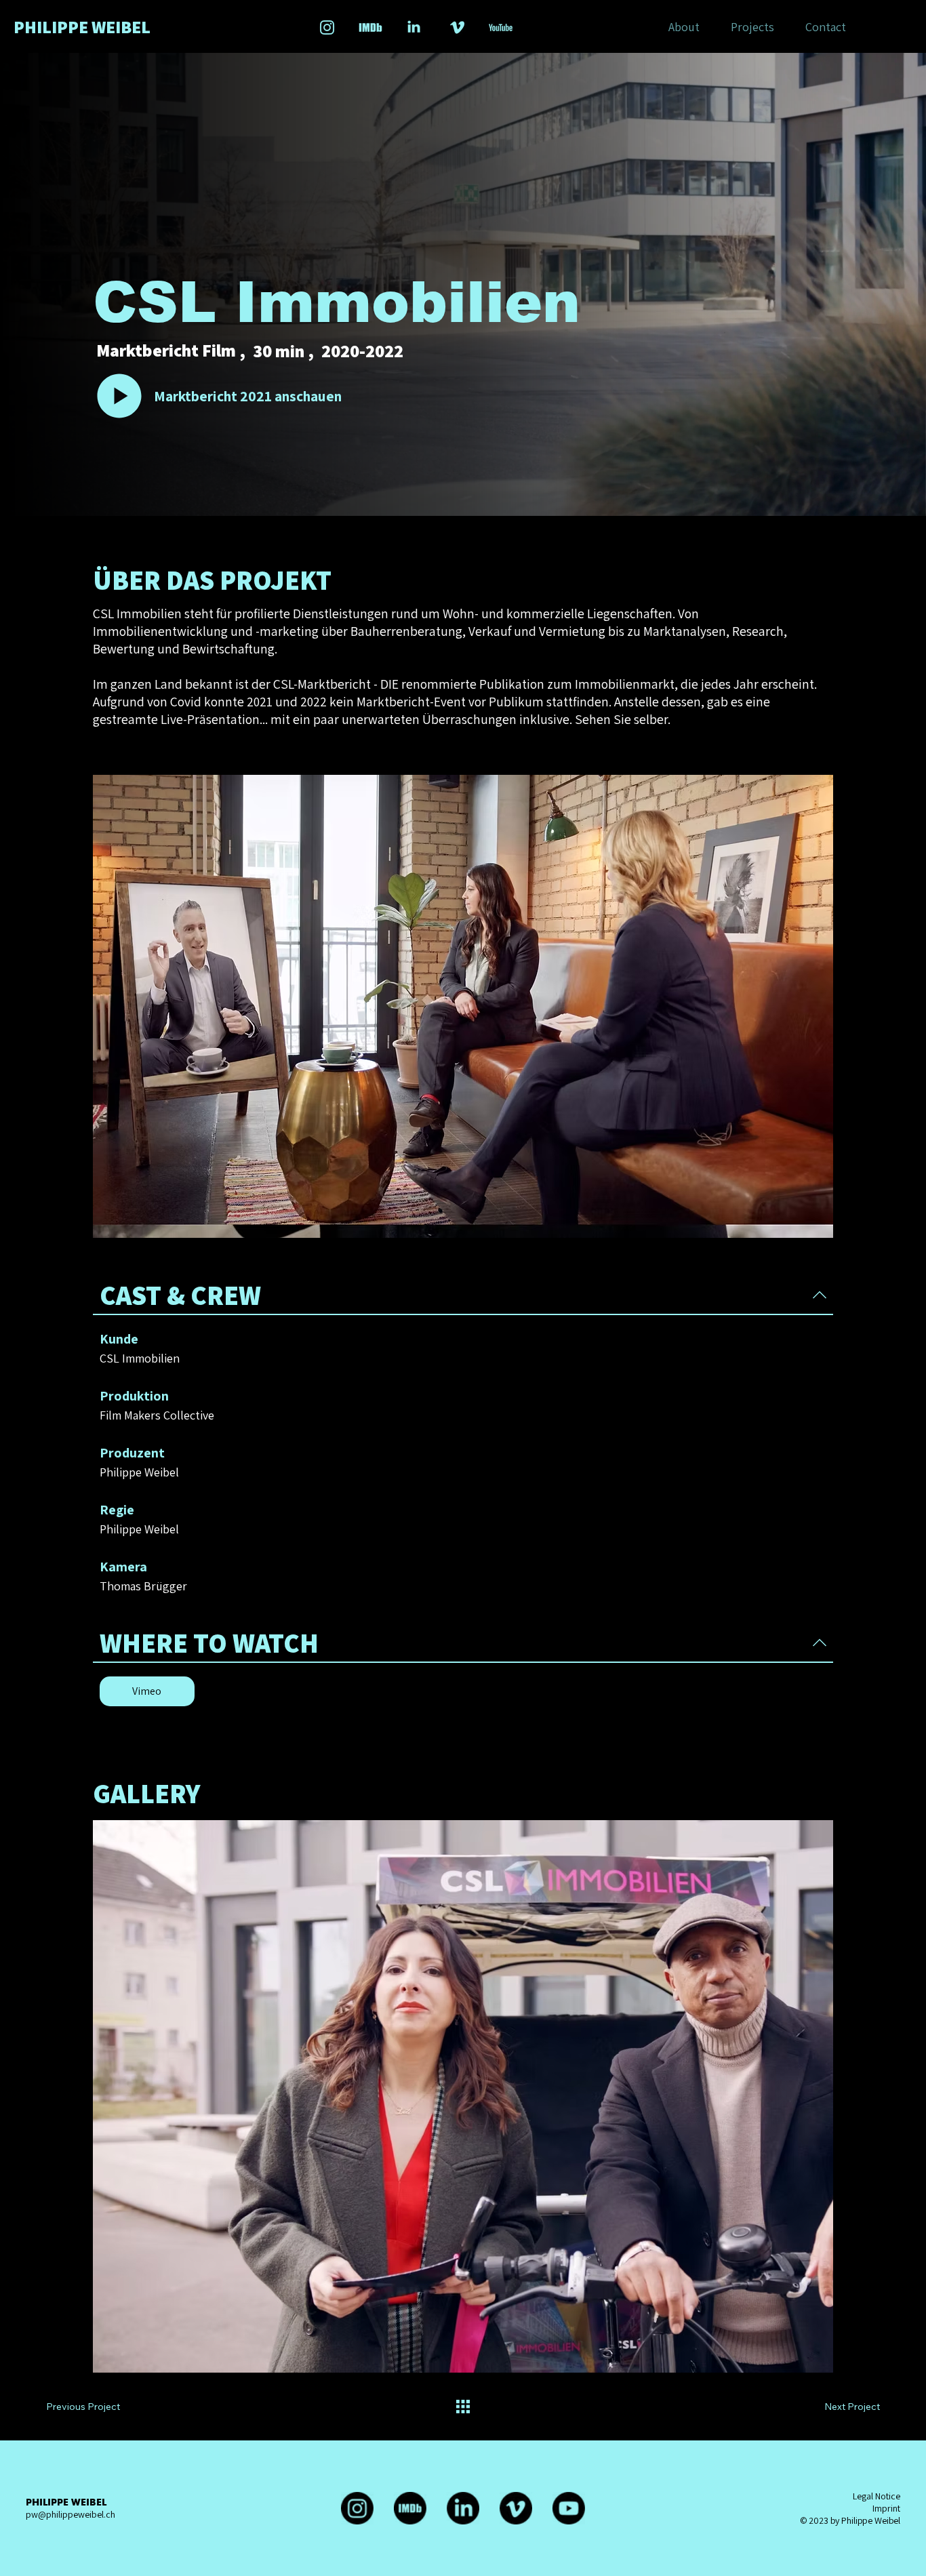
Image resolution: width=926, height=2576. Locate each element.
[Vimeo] (516, 2508)
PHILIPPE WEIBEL (82, 26)
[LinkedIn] (463, 2508)
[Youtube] (569, 2508)
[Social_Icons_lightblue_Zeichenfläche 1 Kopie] (457, 27)
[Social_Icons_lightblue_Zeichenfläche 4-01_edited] (501, 27)
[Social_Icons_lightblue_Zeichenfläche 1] (327, 27)
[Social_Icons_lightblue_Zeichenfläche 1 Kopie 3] (370, 27)
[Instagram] (357, 2508)
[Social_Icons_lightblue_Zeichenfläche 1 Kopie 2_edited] (414, 27)
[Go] (120, 396)
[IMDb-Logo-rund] (410, 2508)
